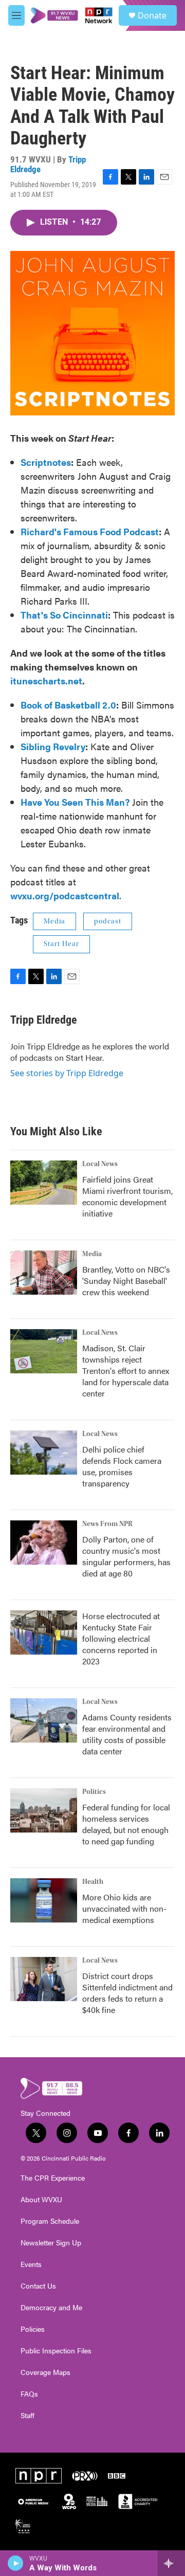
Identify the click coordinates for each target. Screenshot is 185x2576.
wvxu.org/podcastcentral (65, 895)
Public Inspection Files (56, 2351)
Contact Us (38, 2286)
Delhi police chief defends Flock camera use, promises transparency (122, 1466)
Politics (94, 1792)
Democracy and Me (51, 2308)
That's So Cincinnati (64, 615)
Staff (27, 2416)
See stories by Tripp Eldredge (67, 1073)
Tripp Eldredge (44, 1020)
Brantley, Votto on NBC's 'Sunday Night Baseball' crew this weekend (126, 1281)
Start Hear (61, 944)
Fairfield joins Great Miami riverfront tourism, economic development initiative (127, 1196)
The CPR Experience (53, 2178)
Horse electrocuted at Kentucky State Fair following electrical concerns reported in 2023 (121, 1638)
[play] (16, 2563)
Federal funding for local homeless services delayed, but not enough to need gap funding (126, 1824)
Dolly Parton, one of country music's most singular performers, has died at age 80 (126, 1556)
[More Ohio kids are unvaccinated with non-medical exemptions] (44, 1900)
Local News (100, 1164)
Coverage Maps (45, 2372)
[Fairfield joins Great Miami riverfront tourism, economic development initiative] (44, 1183)
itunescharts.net (46, 681)
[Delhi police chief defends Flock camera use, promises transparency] (44, 1453)
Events (31, 2264)
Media (54, 921)
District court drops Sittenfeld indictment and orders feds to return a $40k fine (127, 1993)
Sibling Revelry (53, 746)
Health (93, 1882)
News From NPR (107, 1524)
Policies (33, 2329)
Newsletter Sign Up (51, 2243)
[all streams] (171, 2563)
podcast (108, 921)
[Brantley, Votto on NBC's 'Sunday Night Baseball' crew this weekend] (44, 1273)
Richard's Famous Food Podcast (90, 531)
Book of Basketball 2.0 (68, 705)
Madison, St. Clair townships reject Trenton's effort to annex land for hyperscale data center (126, 1371)
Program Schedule (50, 2221)
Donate (152, 15)
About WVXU (41, 2200)
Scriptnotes (46, 462)
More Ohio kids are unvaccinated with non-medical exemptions (124, 1908)
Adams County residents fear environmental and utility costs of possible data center (127, 1734)
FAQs (29, 2394)
